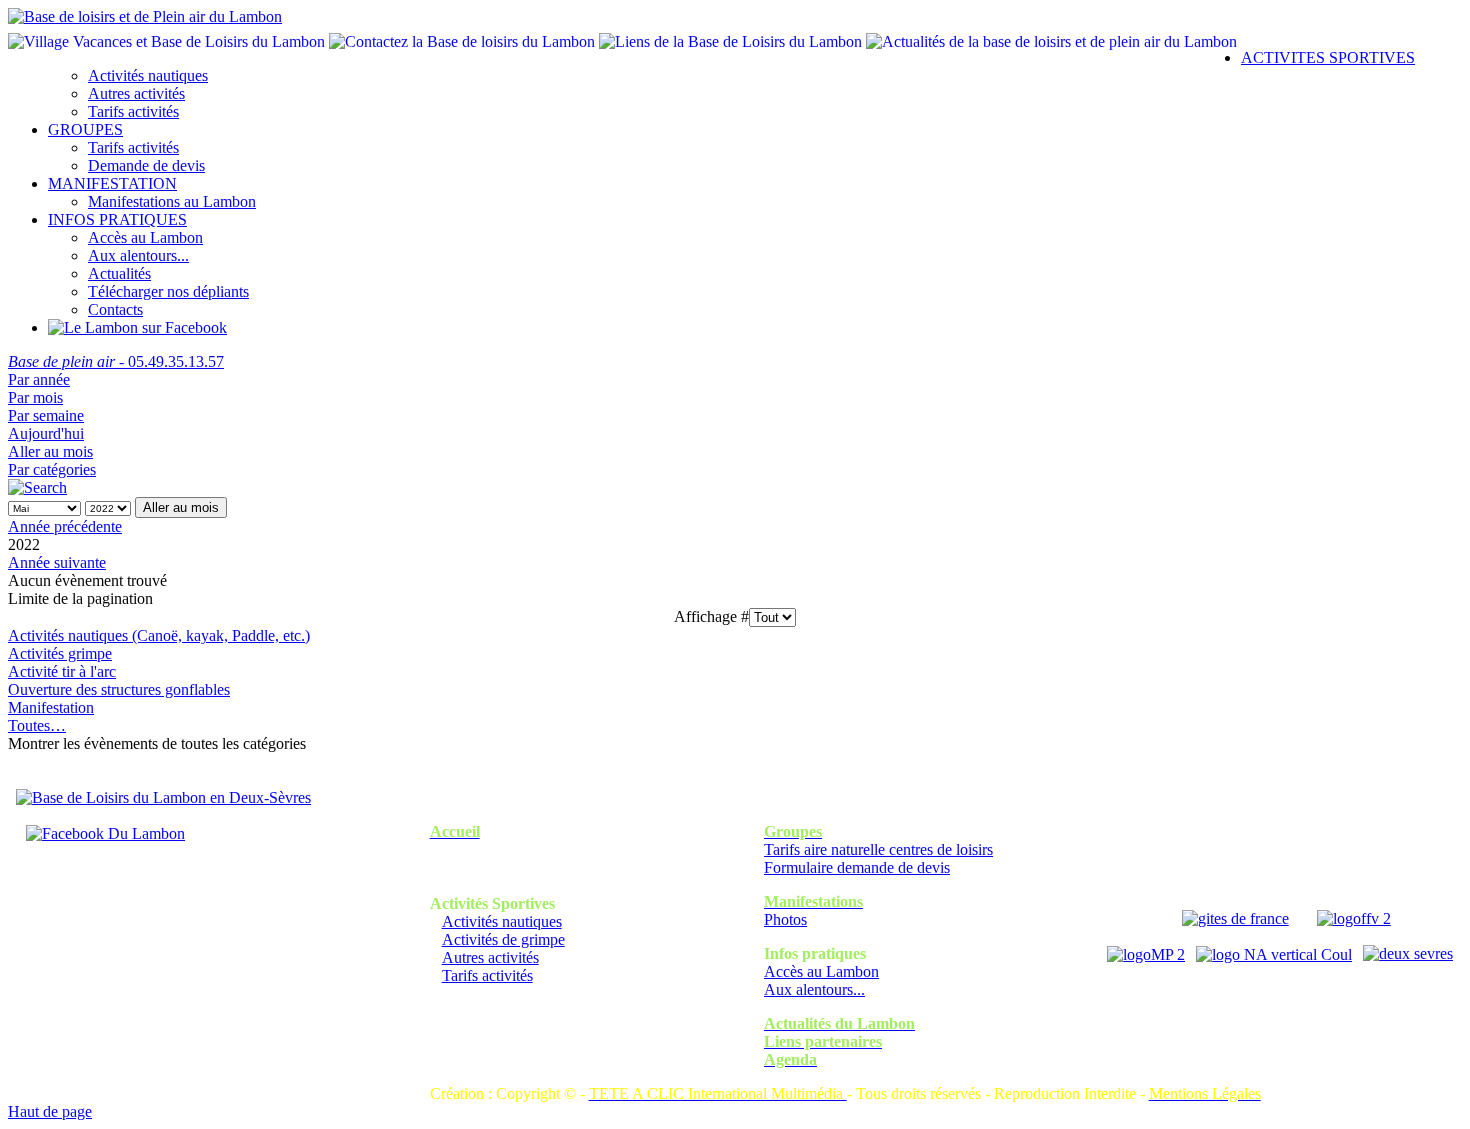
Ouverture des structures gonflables (119, 689)
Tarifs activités (133, 111)
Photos (785, 919)
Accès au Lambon (145, 237)
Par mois (35, 397)
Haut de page (50, 1111)
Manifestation (51, 707)
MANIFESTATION (112, 183)
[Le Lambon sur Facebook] (137, 327)
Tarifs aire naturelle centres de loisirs (878, 849)
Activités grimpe (60, 653)
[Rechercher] (37, 487)
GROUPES (85, 129)
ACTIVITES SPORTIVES (1328, 57)
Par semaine (46, 415)
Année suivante (57, 562)
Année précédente (65, 526)
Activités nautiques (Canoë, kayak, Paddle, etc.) (159, 635)
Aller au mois (50, 451)
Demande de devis (146, 165)
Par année (39, 379)
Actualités (119, 273)
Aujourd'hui (46, 433)
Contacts (115, 309)
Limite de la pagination (80, 598)
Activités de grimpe (503, 939)
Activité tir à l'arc (62, 671)
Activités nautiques (148, 75)
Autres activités (136, 93)
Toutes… (37, 725)
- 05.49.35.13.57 (116, 361)
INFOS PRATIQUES (117, 219)
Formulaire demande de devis (857, 867)
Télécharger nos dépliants (168, 291)
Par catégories (52, 469)
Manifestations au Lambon (172, 201)
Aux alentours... (138, 255)
